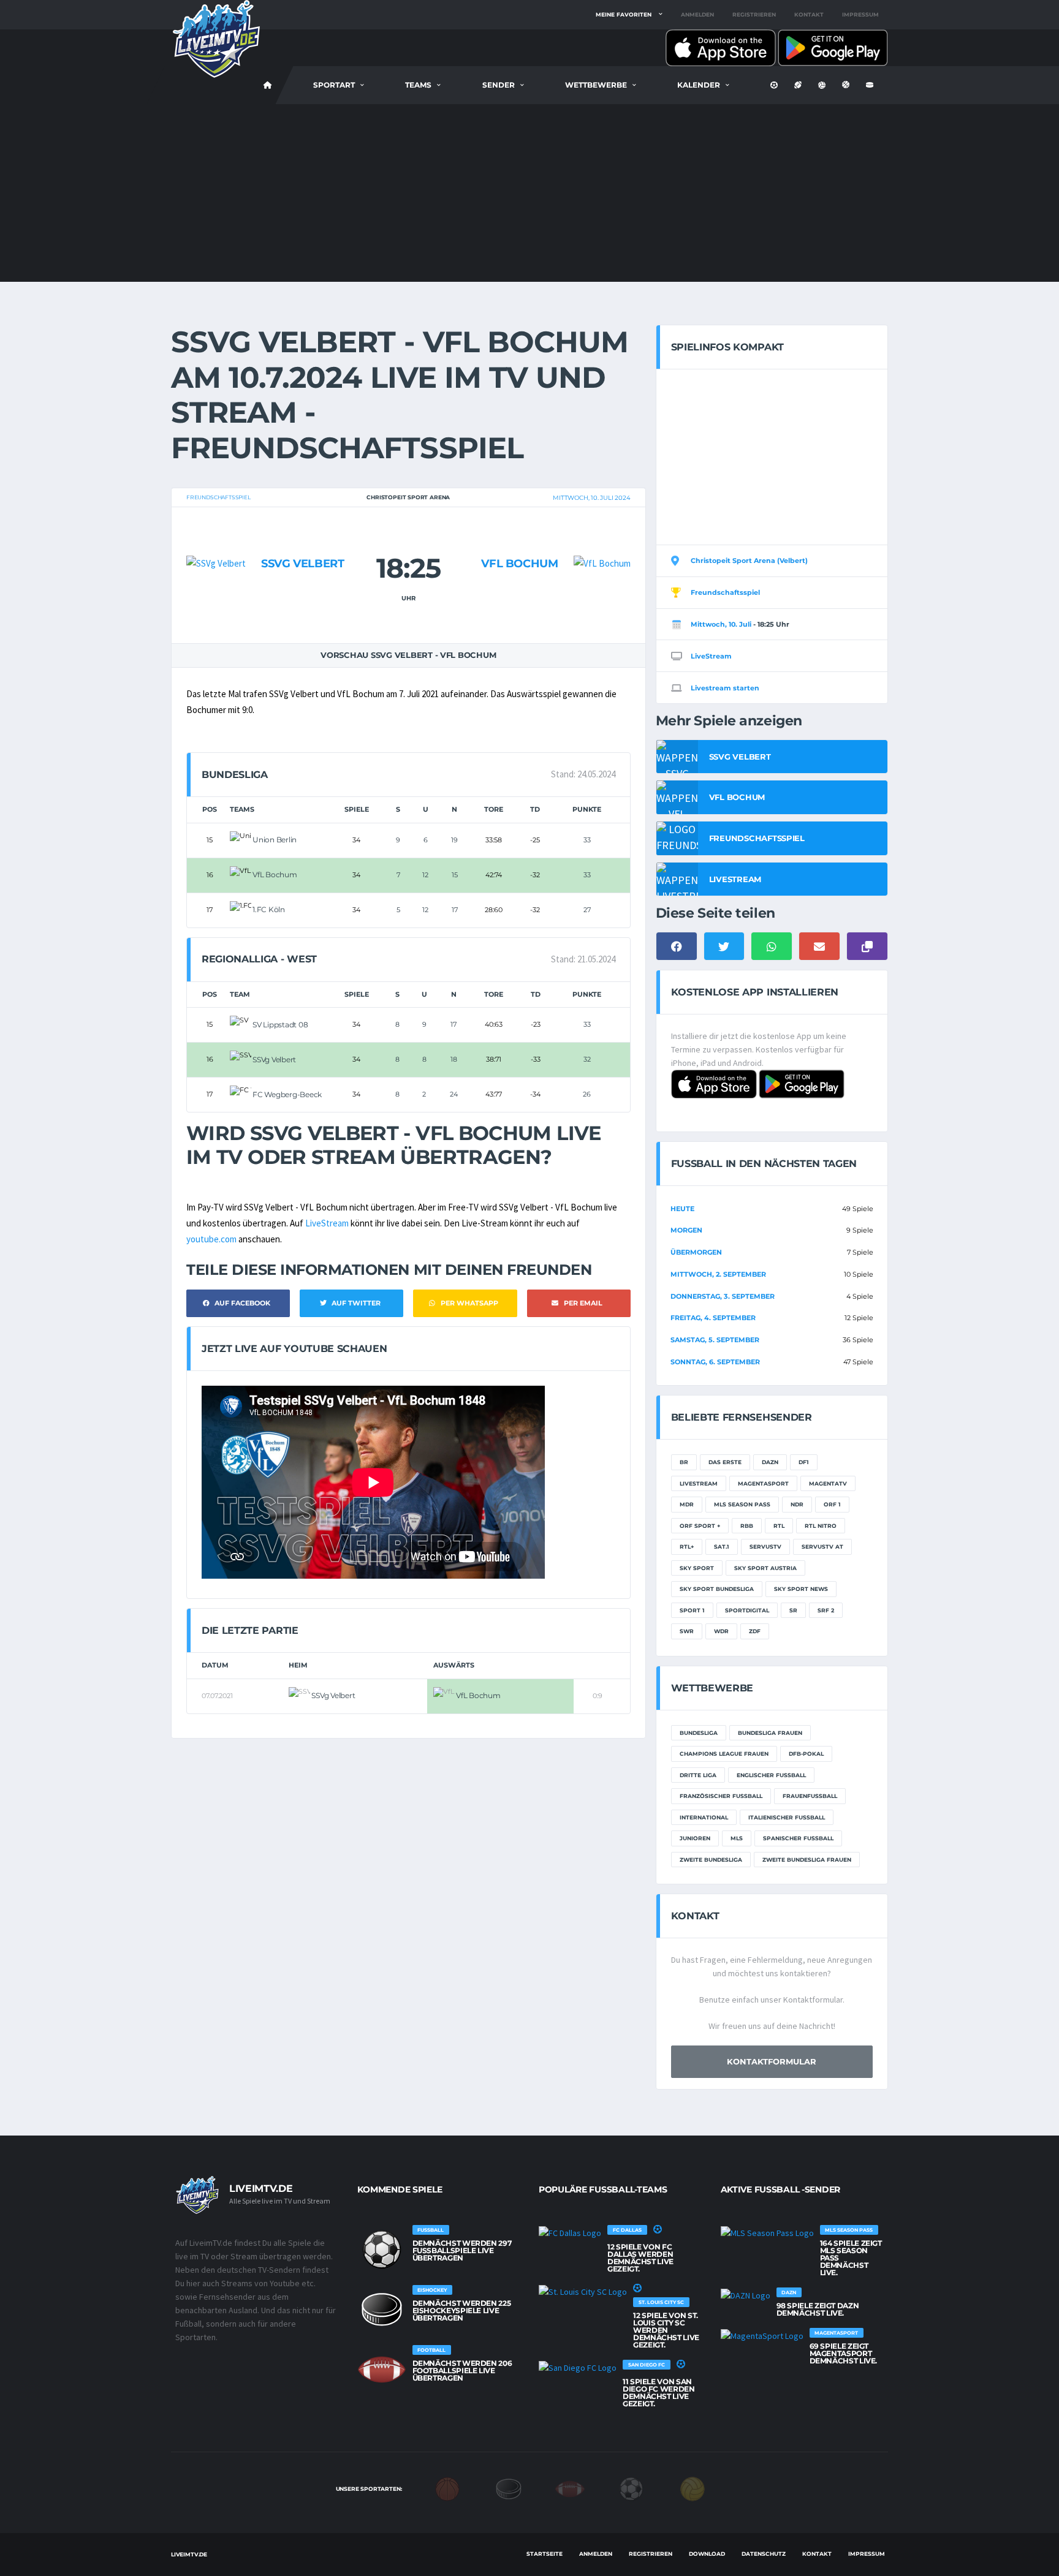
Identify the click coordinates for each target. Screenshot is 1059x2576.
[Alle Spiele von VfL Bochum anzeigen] (602, 539)
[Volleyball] (693, 2488)
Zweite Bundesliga (711, 1860)
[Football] (570, 2488)
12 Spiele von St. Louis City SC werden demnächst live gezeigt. (666, 2330)
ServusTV (765, 1547)
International (704, 1817)
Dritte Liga (698, 1775)
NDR (797, 1504)
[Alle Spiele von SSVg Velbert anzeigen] (216, 539)
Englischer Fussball (771, 1775)
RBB (747, 1526)
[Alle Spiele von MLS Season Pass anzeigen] (767, 2232)
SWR (687, 1631)
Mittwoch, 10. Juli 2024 (591, 498)
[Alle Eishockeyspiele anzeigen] (382, 2310)
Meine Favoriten (624, 14)
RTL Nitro (821, 1526)
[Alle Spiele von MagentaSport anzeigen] (762, 2335)
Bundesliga (699, 1733)
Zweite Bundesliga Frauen (807, 1860)
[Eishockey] (509, 2488)
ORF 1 (832, 1504)
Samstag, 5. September (715, 1340)
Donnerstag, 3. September (723, 1296)
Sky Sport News (801, 1589)
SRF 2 (826, 1610)
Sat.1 (722, 1547)
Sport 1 (692, 1610)
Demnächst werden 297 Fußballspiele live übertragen (462, 2250)
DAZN (770, 1462)
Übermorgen (696, 1252)
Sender (499, 85)
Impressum (860, 14)
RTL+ (687, 1547)
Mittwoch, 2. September (718, 1274)
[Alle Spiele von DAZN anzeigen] (746, 2295)
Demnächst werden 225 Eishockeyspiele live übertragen (462, 2310)
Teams (418, 85)
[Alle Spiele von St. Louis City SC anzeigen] (583, 2291)
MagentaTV (828, 1483)
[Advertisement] (529, 196)
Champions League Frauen (724, 1754)
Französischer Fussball (721, 1796)
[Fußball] (631, 2488)
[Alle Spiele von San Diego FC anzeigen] (578, 2367)
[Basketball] (447, 2488)
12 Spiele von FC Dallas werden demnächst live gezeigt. (640, 2258)
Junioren (695, 1838)
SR (793, 1610)
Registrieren (754, 14)
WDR (721, 1631)
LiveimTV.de (189, 2554)
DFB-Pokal (806, 1754)
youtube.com (211, 1239)
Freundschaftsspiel (218, 497)
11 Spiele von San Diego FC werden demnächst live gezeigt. (659, 2393)
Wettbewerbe (596, 85)
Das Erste (725, 1462)
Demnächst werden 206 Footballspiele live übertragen (462, 2370)
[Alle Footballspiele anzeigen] (382, 2370)
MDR (687, 1504)
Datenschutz (764, 2554)
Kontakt (809, 14)
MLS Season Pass (742, 1504)
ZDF (755, 1631)
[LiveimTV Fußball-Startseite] (268, 85)
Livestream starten (725, 688)
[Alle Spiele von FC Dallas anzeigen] (570, 2232)
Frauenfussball (810, 1796)
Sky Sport (697, 1568)
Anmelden (697, 14)
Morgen (686, 1230)
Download (707, 2554)
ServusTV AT (822, 1547)
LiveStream (327, 1223)
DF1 (804, 1462)
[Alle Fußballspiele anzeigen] (382, 2249)
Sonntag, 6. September (715, 1362)
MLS (737, 1838)
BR (684, 1462)
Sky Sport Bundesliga (717, 1589)
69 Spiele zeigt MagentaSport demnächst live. (844, 2353)
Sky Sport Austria (765, 1568)
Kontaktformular (772, 2061)
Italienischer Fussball (787, 1817)
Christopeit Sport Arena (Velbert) (749, 561)
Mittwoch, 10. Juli (721, 624)
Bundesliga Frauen (770, 1733)
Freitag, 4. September (713, 1318)
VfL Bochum (519, 564)
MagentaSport (763, 1483)
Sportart (334, 85)
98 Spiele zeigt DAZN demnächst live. (818, 2309)
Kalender (699, 85)
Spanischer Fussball (798, 1838)
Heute (682, 1209)
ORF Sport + (700, 1526)
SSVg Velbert (303, 564)
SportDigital (747, 1610)
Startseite (545, 2554)
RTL (779, 1526)
